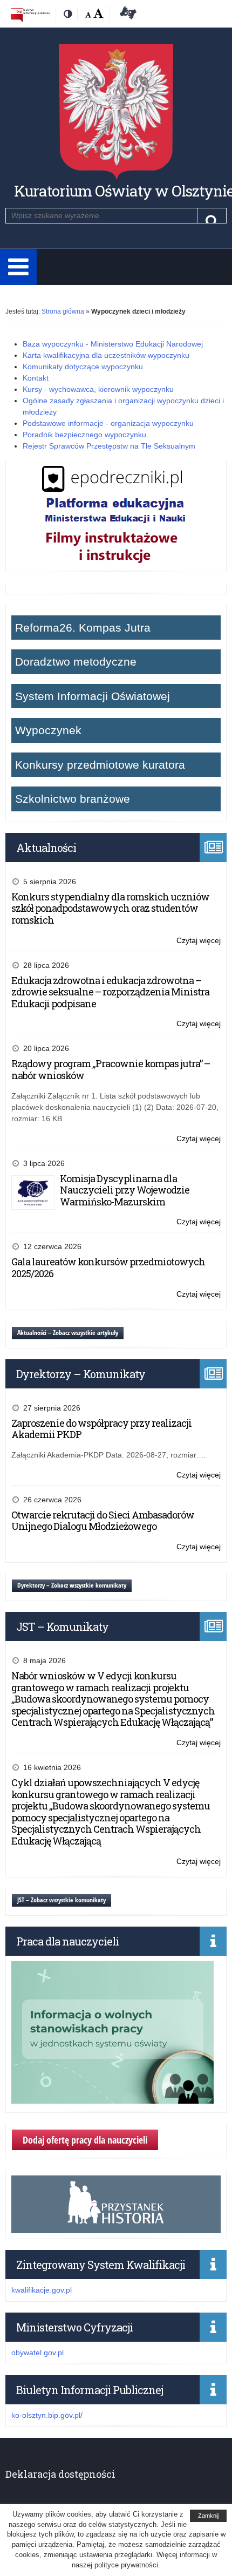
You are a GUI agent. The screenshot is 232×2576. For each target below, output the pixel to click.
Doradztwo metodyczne (76, 662)
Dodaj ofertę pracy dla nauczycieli (85, 2140)
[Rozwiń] (18, 267)
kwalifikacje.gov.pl (42, 2290)
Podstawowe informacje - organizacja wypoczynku (108, 423)
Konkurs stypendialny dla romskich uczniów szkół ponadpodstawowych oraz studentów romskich (110, 908)
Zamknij (208, 2516)
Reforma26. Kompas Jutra (83, 628)
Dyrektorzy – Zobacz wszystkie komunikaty (72, 1585)
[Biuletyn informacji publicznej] (30, 15)
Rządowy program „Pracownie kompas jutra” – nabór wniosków (111, 1069)
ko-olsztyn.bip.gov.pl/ (47, 2415)
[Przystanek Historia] (116, 2227)
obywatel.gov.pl (37, 2353)
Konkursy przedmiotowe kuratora (100, 765)
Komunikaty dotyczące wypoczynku (83, 367)
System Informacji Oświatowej (93, 696)
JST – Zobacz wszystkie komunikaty (62, 1900)
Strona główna (63, 311)
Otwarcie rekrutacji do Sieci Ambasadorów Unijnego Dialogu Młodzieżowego (103, 1521)
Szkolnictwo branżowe (73, 799)
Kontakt (36, 378)
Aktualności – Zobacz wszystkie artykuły (68, 1333)
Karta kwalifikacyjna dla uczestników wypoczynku (106, 355)
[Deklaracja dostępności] (126, 15)
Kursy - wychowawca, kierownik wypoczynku (98, 389)
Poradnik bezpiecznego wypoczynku (84, 435)
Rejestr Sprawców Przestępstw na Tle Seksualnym (109, 446)
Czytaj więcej (199, 941)
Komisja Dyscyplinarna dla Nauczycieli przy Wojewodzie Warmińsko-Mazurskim (125, 1190)
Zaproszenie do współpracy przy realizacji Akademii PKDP (101, 1429)
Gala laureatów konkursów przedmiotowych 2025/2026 (108, 1267)
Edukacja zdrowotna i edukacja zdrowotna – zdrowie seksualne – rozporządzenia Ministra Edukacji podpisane (110, 992)
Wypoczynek (48, 730)
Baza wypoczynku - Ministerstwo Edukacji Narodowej (113, 344)
